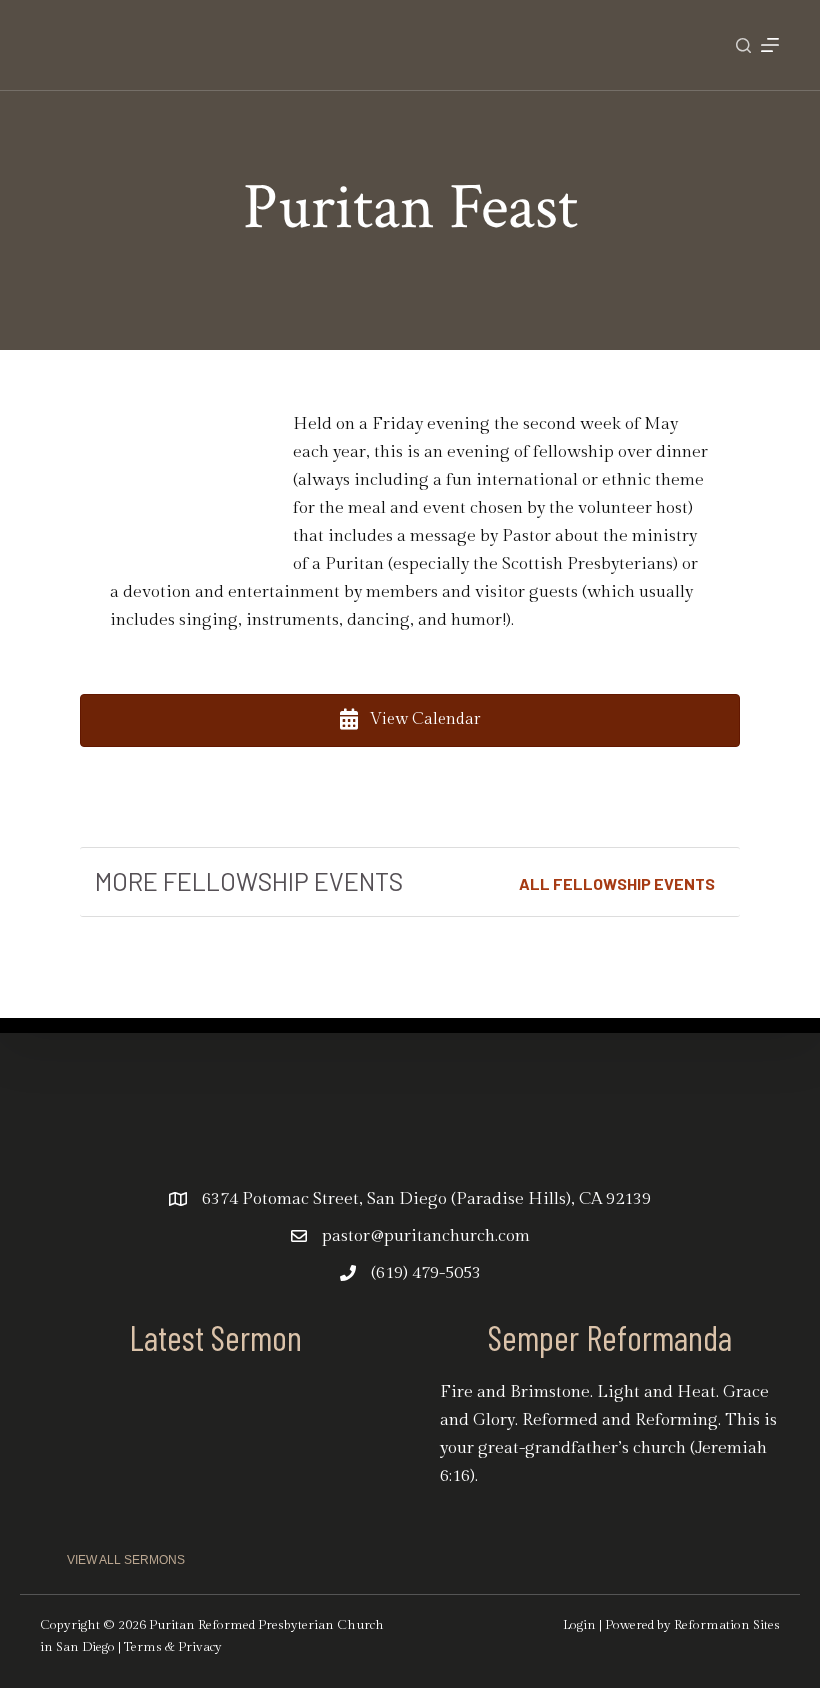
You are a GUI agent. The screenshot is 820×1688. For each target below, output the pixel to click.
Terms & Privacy (173, 1647)
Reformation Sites (727, 1625)
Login (579, 1625)
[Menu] (770, 45)
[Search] (743, 45)
